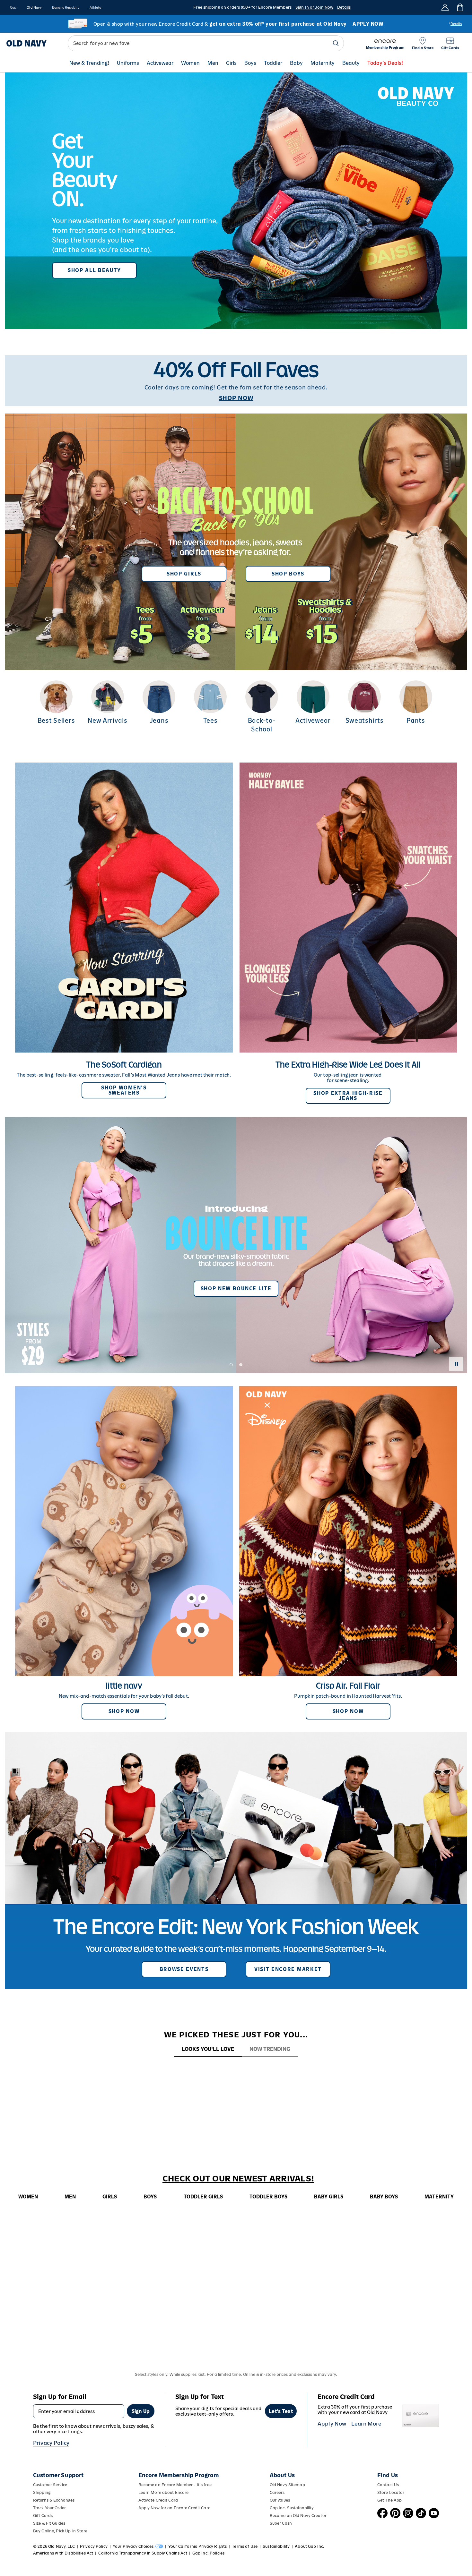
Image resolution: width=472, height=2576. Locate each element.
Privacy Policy (51, 2443)
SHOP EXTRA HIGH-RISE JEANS (348, 1096)
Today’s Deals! (385, 63)
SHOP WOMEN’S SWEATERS (124, 1090)
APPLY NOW (368, 24)
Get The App (389, 2500)
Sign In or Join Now (314, 7)
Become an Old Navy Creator (298, 2516)
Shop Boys (288, 574)
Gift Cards (43, 2516)
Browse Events (184, 1969)
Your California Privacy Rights (197, 2546)
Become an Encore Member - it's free (175, 2485)
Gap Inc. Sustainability (292, 2508)
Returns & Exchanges (54, 2500)
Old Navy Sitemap (287, 2485)
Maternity (323, 63)
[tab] (208, 2049)
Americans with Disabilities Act (63, 2553)
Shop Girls (184, 574)
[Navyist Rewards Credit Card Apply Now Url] (236, 24)
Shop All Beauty (94, 270)
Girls (231, 63)
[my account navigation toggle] (445, 7)
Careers (277, 2492)
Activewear (160, 63)
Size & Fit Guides (49, 2523)
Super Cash (281, 2523)
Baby (296, 63)
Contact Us (388, 2485)
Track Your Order (49, 2508)
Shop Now (124, 1711)
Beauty (351, 63)
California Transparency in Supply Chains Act (143, 2553)
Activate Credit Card (158, 2500)
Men (213, 63)
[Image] (236, 201)
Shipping (42, 2492)
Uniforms (128, 63)
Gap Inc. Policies (208, 2553)
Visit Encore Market (288, 1969)
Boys (250, 63)
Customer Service (50, 2485)
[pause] (456, 1364)
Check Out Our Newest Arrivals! (238, 2179)
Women (190, 63)
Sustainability (276, 2546)
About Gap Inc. (310, 2546)
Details (344, 7)
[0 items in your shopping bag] (460, 7)
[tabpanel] (236, 2069)
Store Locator (391, 2492)
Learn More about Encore (164, 2492)
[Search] (336, 43)
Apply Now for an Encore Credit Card (175, 2508)
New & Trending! (89, 63)
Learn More (366, 2424)
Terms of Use (245, 2546)
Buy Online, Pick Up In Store (60, 2531)
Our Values (280, 2500)
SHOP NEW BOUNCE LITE (236, 1288)
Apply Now (332, 2424)
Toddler (273, 63)
